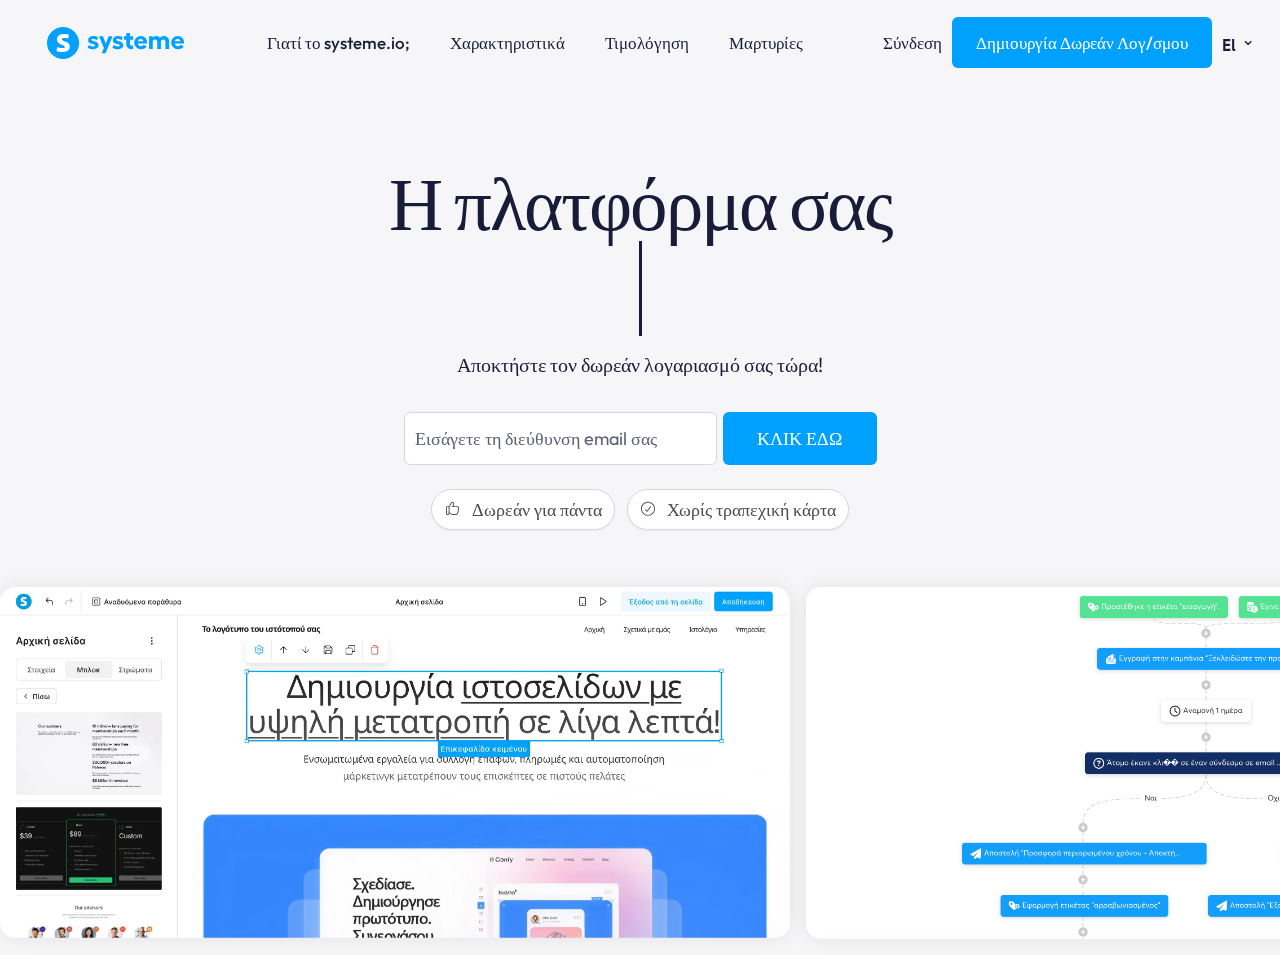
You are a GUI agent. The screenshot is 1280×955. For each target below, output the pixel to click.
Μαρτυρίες (766, 42)
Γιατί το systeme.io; (338, 42)
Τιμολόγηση (647, 42)
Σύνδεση (912, 42)
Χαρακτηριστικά (507, 42)
